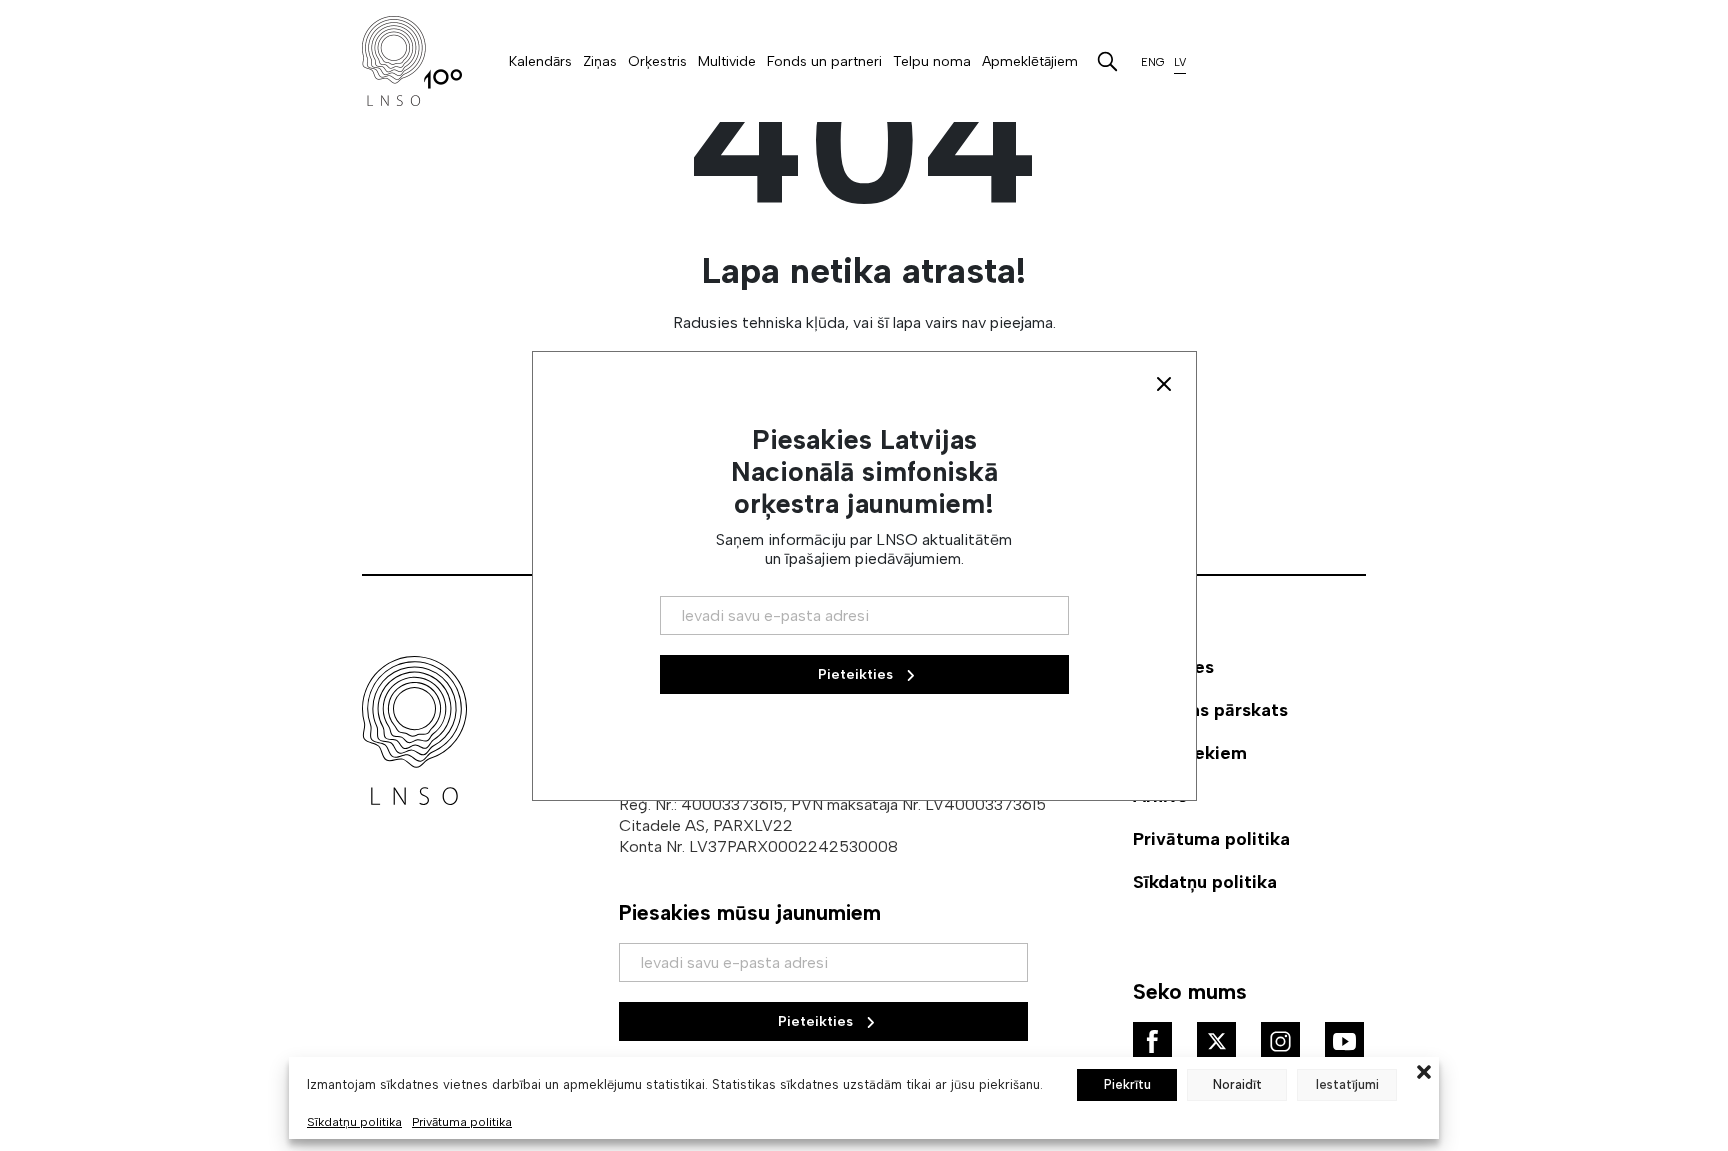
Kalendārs (540, 61)
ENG (1153, 62)
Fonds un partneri (824, 61)
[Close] (1164, 384)
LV (1180, 62)
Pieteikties (817, 1021)
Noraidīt (1237, 1084)
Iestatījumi (1347, 1084)
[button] (1424, 1070)
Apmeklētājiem (1030, 61)
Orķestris (657, 61)
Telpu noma (932, 61)
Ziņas (600, 61)
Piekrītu (1127, 1084)
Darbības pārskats (1210, 710)
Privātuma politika (462, 1122)
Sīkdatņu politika (354, 1122)
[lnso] (412, 61)
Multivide (727, 61)
